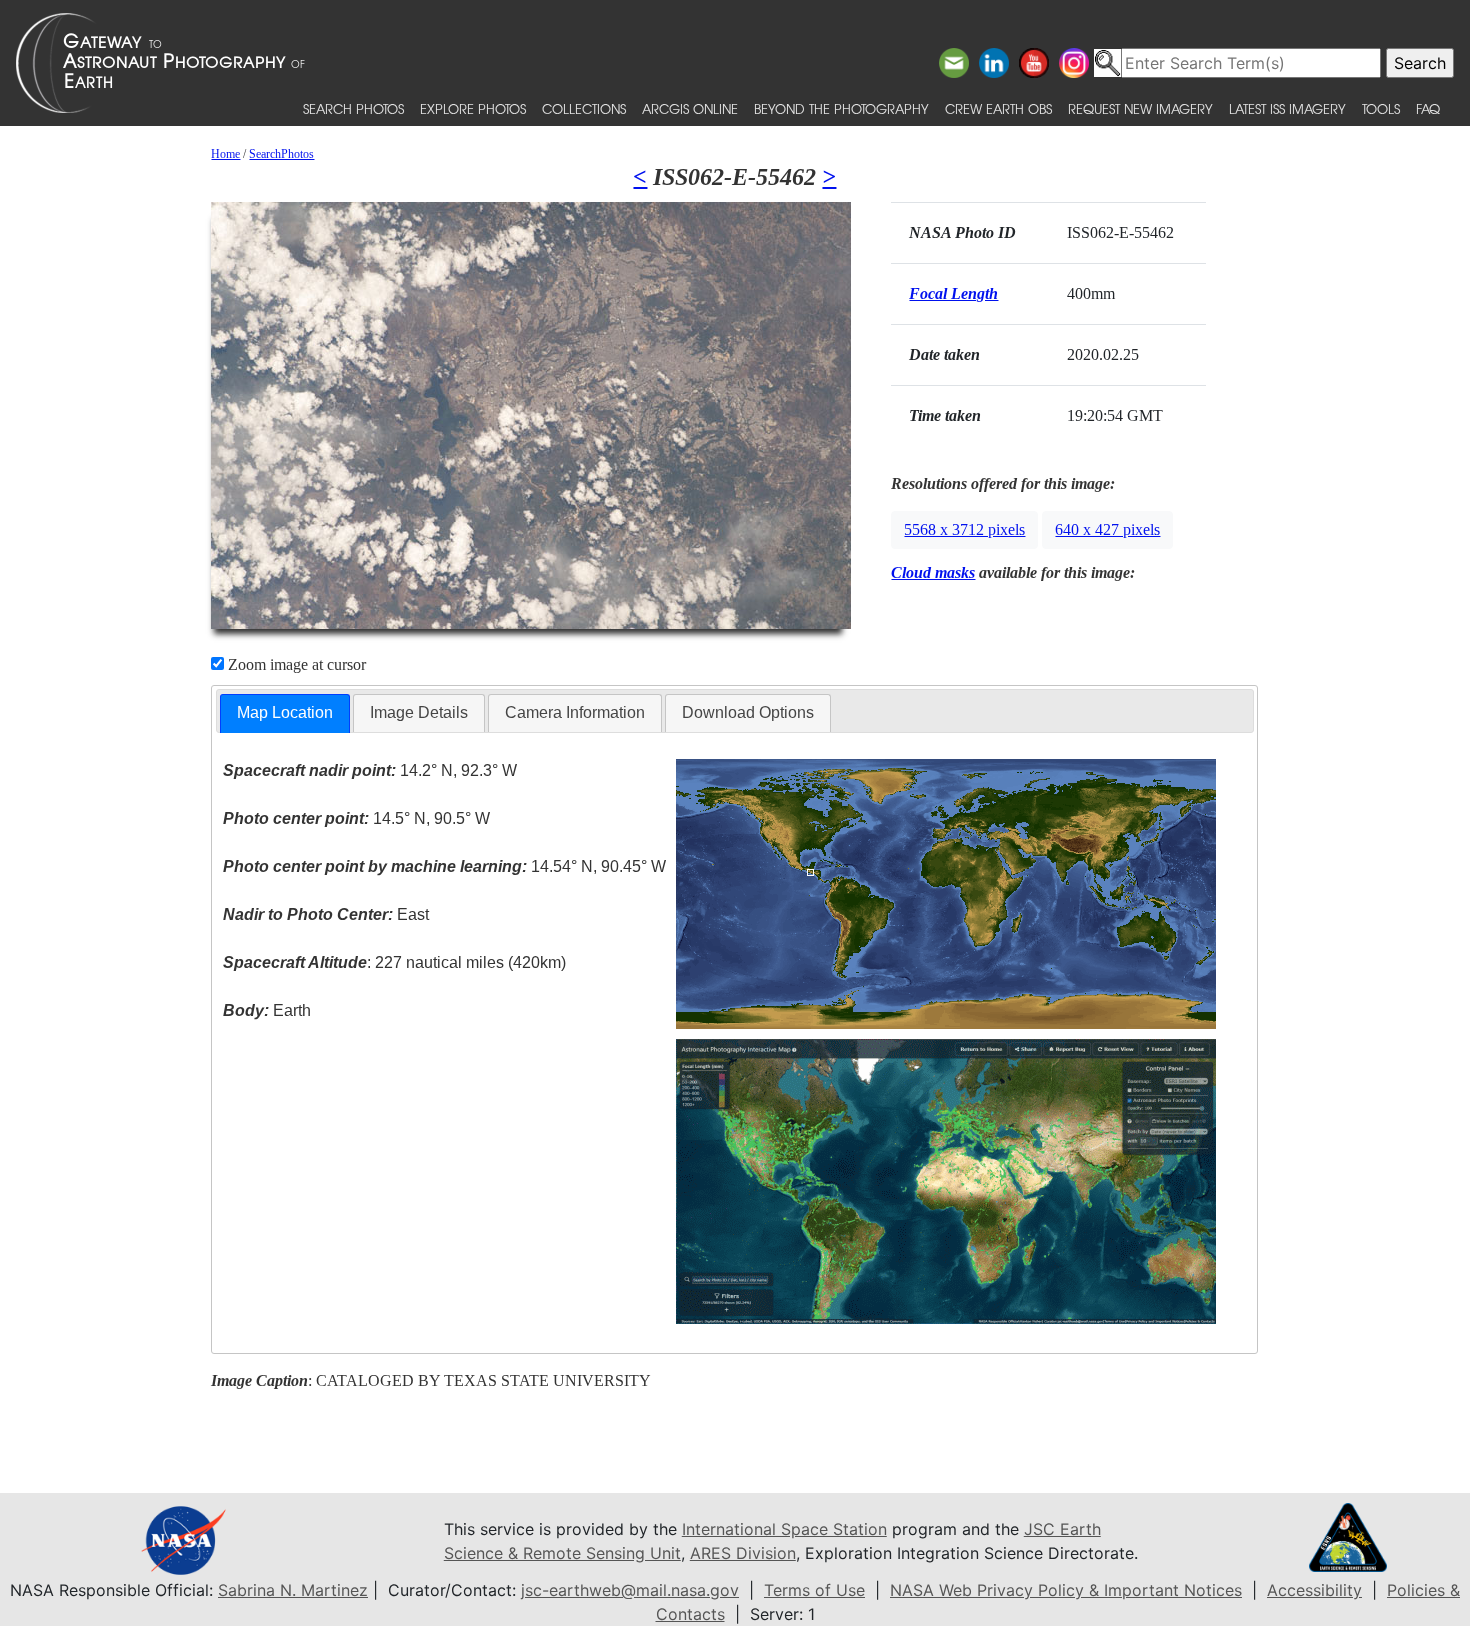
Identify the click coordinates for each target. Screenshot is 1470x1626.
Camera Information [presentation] (575, 712)
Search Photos (353, 108)
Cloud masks (933, 572)
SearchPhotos (281, 154)
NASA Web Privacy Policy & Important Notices (1066, 1590)
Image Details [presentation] (419, 712)
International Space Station (784, 1529)
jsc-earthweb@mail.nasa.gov (630, 1590)
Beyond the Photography (841, 108)
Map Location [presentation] (285, 712)
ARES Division (743, 1553)
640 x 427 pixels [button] (1107, 529)
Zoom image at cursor (295, 664)
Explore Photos (473, 108)
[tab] (285, 713)
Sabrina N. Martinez (293, 1590)
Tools (1381, 108)
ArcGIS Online (690, 108)
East (326, 914)
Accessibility (1314, 1590)
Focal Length (953, 293)
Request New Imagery (1140, 108)
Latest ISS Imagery (1287, 108)
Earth (267, 1010)
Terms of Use (814, 1590)
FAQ (1428, 108)
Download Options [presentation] (748, 712)
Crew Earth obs (998, 108)
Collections (584, 108)
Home (225, 154)
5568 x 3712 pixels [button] (964, 529)
